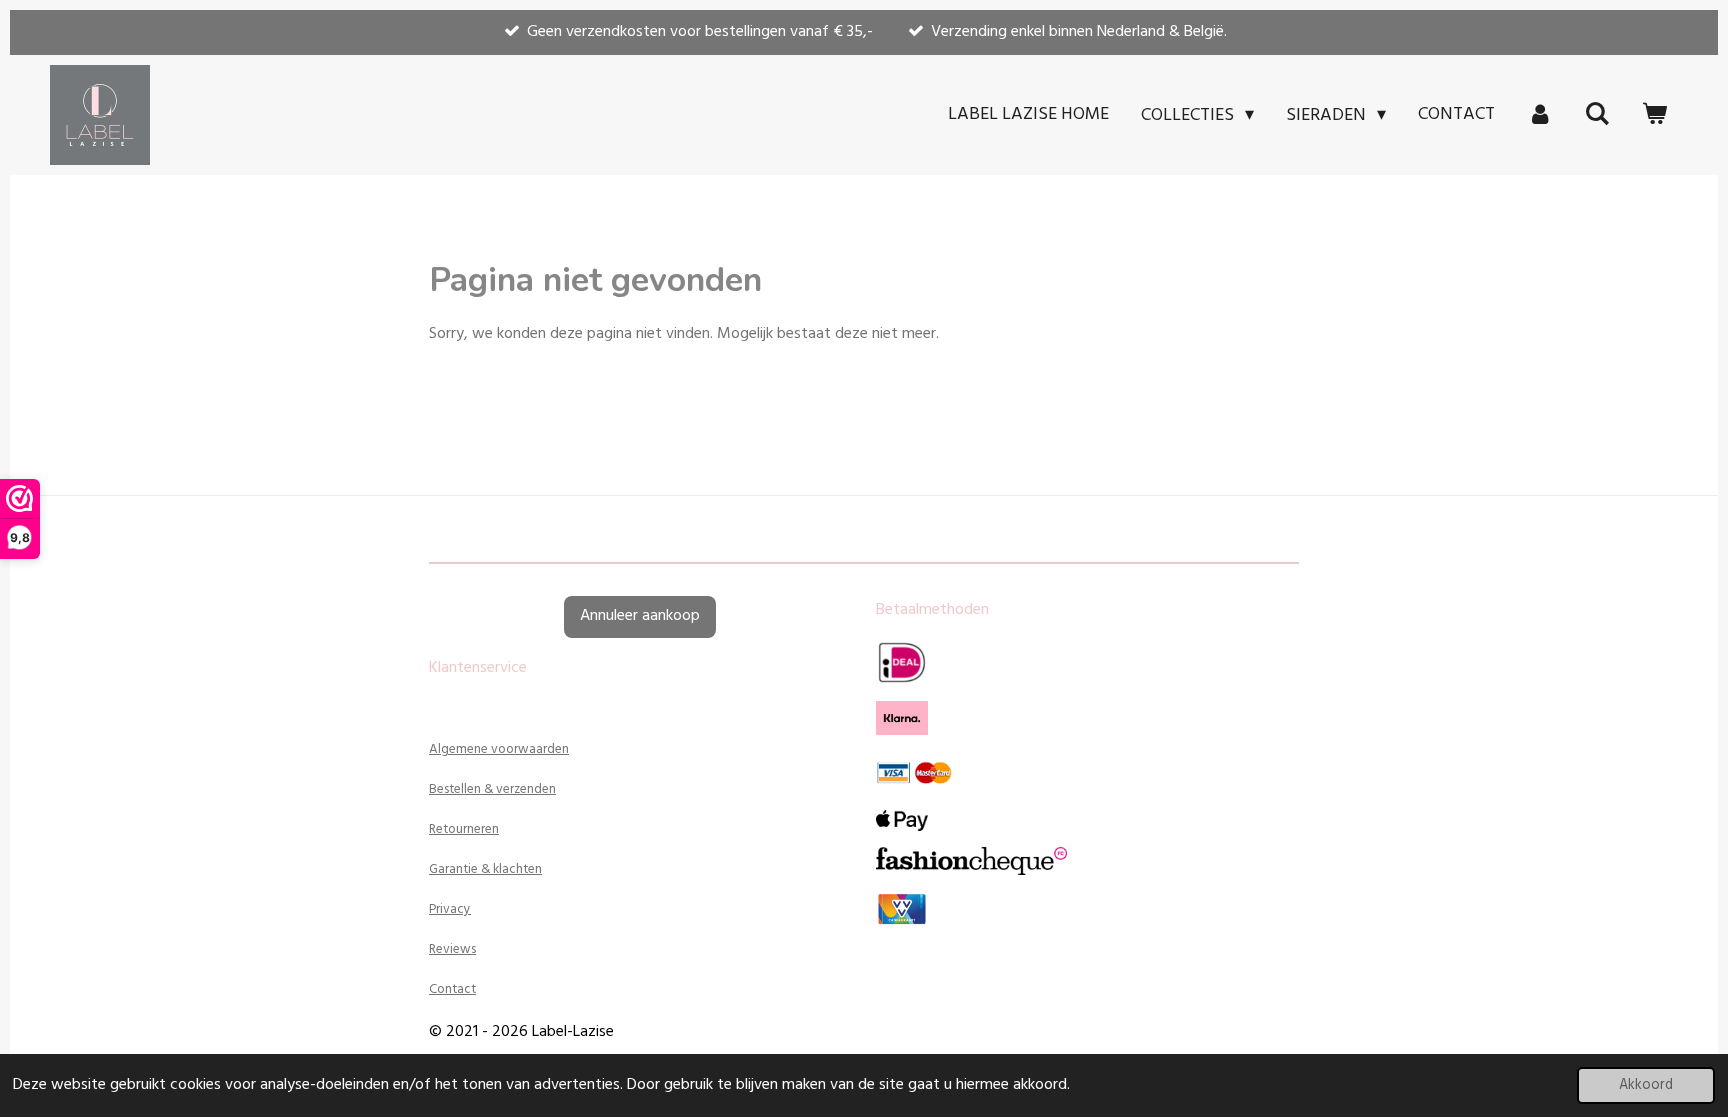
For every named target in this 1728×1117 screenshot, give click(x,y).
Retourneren (464, 829)
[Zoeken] (1597, 115)
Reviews (452, 949)
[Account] (1539, 115)
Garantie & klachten (485, 869)
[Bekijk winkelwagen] (1654, 115)
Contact (452, 989)
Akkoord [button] (1646, 1085)
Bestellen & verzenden (492, 789)
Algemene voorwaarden (499, 749)
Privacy (450, 909)
